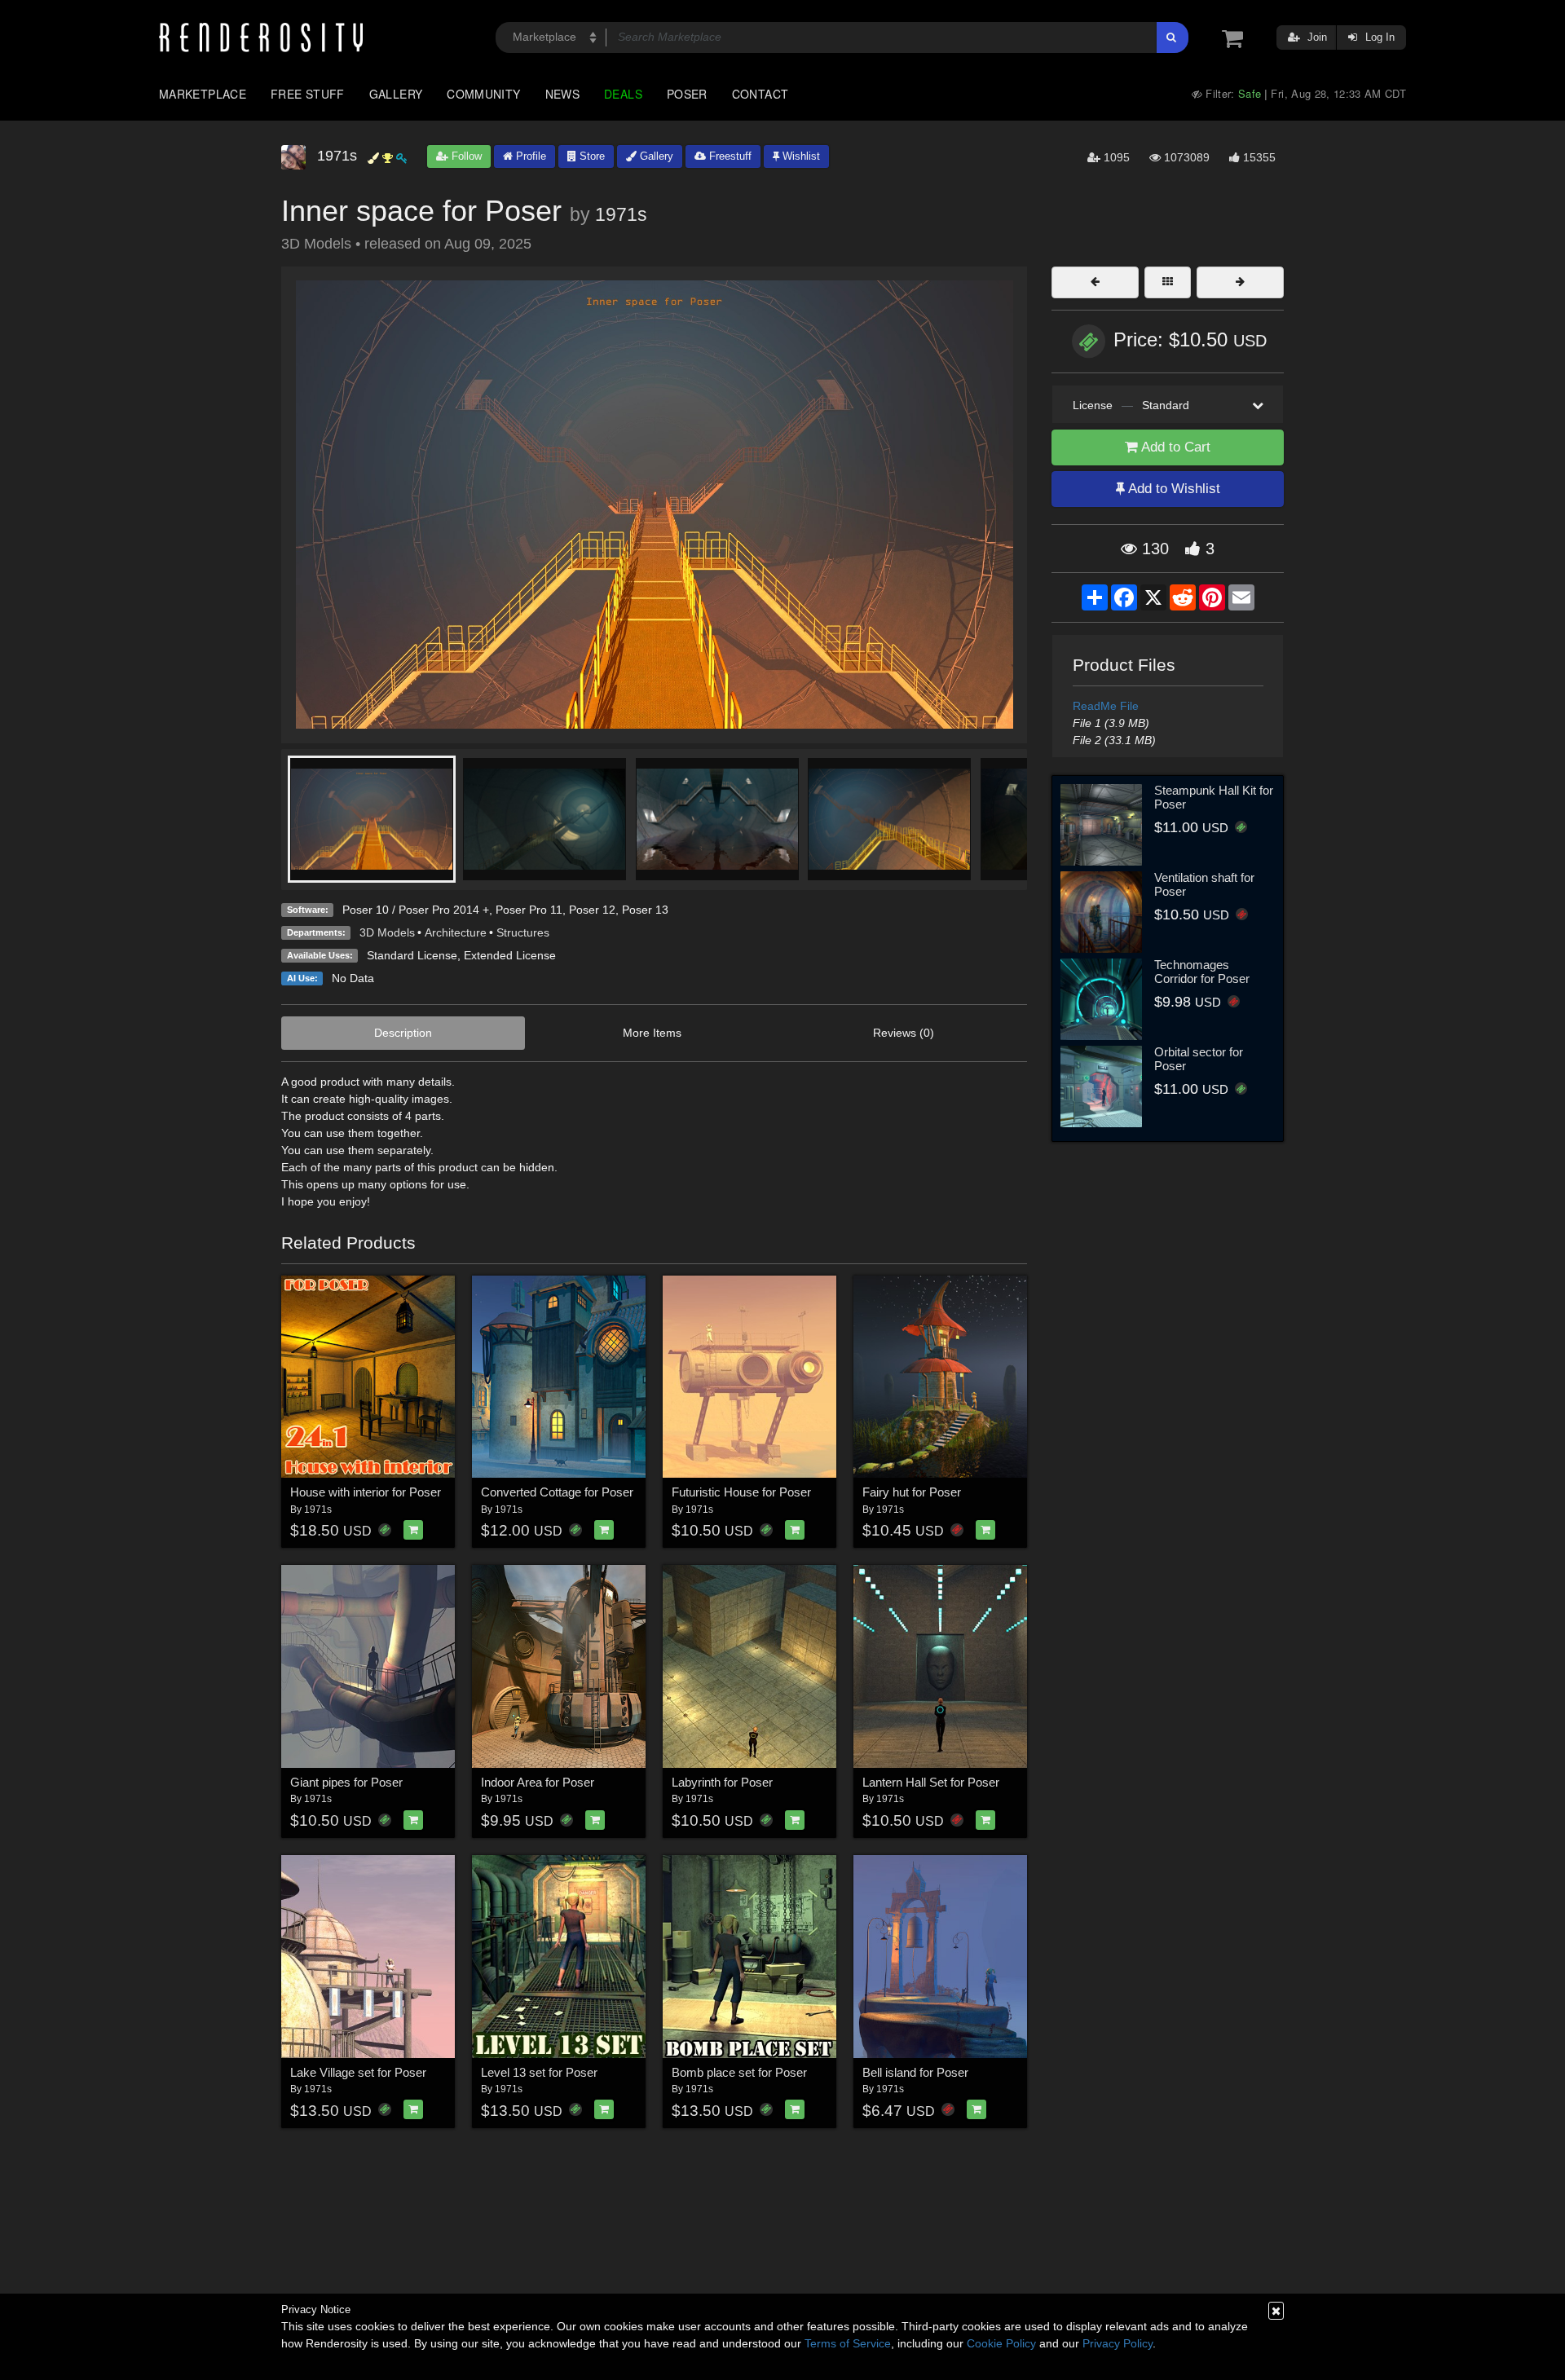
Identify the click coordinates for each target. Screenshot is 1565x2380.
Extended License (510, 955)
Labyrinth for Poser (722, 1782)
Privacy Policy (1118, 2343)
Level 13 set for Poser (539, 2072)
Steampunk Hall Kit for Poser (1214, 797)
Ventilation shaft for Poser (1204, 884)
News (562, 94)
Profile (529, 156)
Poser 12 (592, 910)
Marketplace (203, 94)
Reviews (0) (904, 1033)
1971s (621, 214)
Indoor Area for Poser (538, 1782)
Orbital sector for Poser (1199, 1059)
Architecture (456, 932)
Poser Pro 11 (529, 910)
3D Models (387, 932)
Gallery (396, 94)
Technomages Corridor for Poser (1202, 972)
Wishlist (800, 156)
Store (591, 156)
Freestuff (729, 156)
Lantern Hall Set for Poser (931, 1782)
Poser (687, 94)
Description (403, 1033)
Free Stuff (308, 94)
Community (483, 94)
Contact (760, 94)
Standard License (412, 955)
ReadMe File (1106, 706)
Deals (623, 94)
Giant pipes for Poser (346, 1782)
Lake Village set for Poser (358, 2072)
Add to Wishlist (1173, 489)
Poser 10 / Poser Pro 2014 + (416, 910)
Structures (523, 932)
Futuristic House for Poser (741, 1492)
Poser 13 (645, 910)
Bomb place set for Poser (739, 2072)
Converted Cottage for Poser (557, 1492)
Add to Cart (1174, 447)
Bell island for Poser (915, 2072)
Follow (465, 156)
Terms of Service (848, 2343)
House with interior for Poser (366, 1492)
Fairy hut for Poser (912, 1492)
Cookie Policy (1001, 2343)
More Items (652, 1033)
